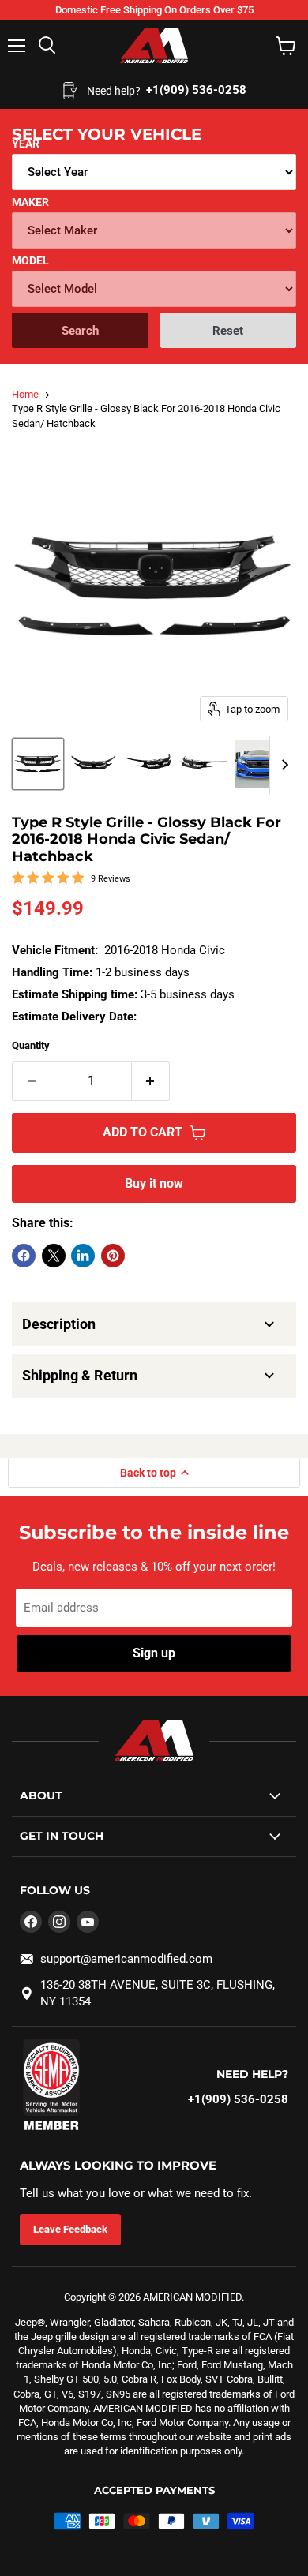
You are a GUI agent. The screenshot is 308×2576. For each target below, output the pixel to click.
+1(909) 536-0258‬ (238, 2099)
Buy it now (154, 1183)
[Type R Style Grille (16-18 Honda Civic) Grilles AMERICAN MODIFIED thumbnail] (38, 764)
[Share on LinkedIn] (83, 1256)
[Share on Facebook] (24, 1256)
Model (30, 260)
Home (25, 394)
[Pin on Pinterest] (113, 1256)
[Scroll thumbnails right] (282, 765)
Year (26, 144)
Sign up (154, 1653)
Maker (30, 202)
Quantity (31, 1045)
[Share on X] (54, 1256)
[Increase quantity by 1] (151, 1081)
